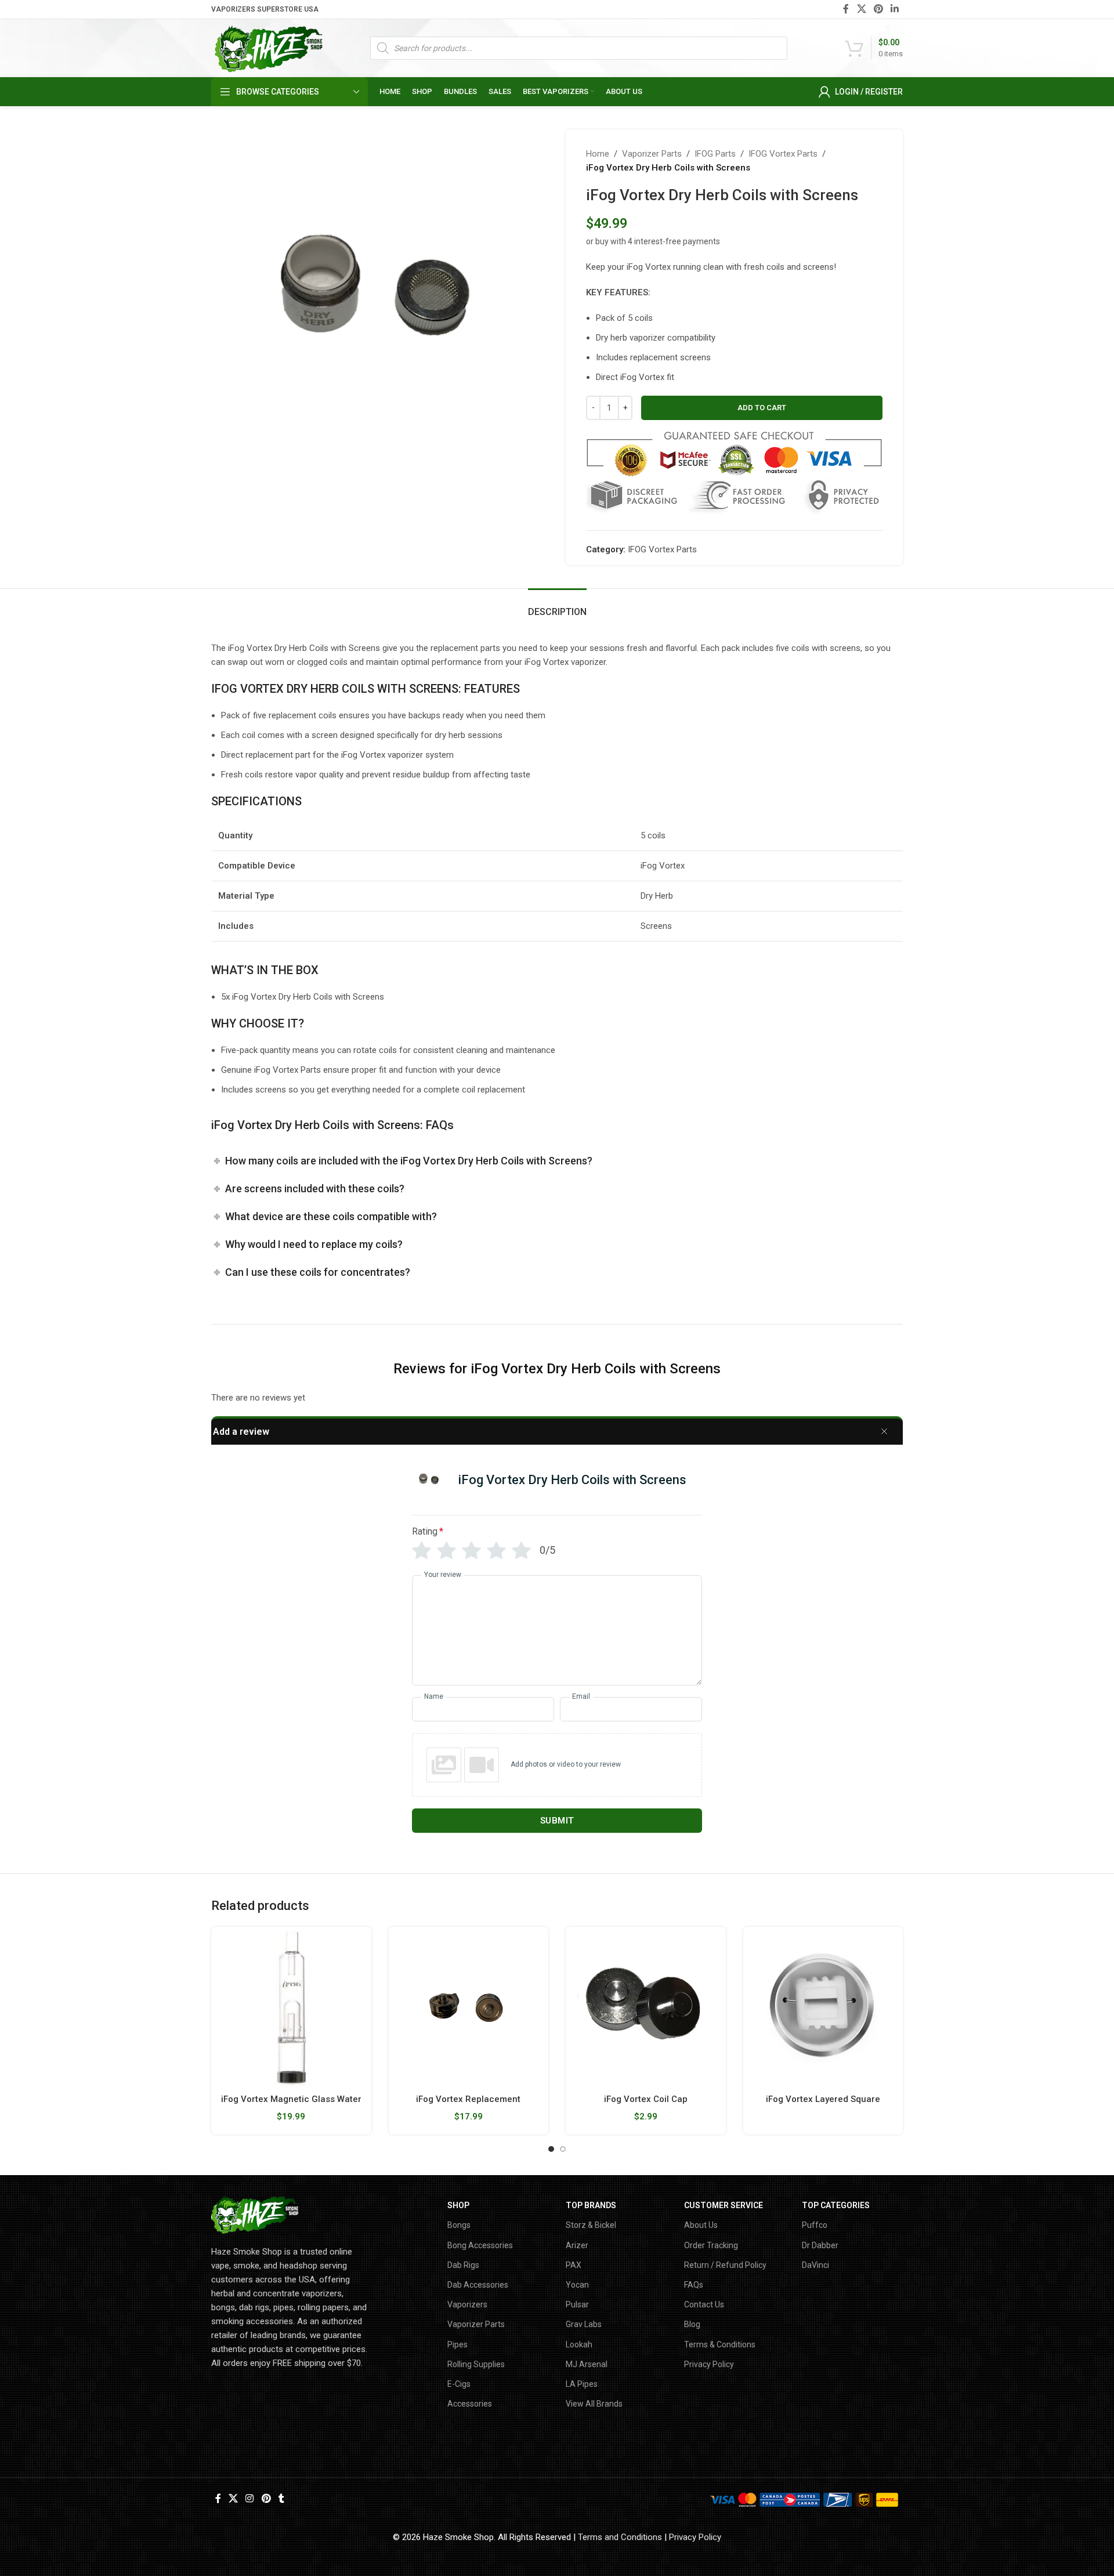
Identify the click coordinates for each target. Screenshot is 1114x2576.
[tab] (557, 606)
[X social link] (861, 9)
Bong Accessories (480, 2245)
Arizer (577, 2245)
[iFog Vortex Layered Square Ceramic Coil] (823, 2007)
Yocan (577, 2285)
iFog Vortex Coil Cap (646, 2099)
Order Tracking (711, 2245)
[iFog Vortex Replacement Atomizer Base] (469, 2007)
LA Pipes (582, 2384)
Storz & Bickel (591, 2225)
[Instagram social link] (250, 2499)
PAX (574, 2265)
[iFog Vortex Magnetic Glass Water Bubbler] (291, 2007)
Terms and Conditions (620, 2537)
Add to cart (762, 408)
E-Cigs (459, 2384)
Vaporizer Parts (652, 154)
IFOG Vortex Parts (783, 154)
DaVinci (815, 2265)
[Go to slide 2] (563, 2149)
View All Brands (594, 2404)
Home (598, 154)
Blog (692, 2324)
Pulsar (577, 2304)
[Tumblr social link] (281, 2499)
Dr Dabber (820, 2245)
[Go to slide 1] (551, 2149)
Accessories (470, 2404)
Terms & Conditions (720, 2345)
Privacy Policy (709, 2364)
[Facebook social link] (846, 9)
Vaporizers (467, 2304)
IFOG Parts (715, 154)
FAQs (694, 2285)
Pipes (457, 2345)
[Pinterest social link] (878, 9)
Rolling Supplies (476, 2364)
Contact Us (704, 2304)
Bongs (459, 2225)
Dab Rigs (463, 2265)
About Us (701, 2225)
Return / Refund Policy (725, 2265)
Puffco (815, 2225)
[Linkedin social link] (895, 9)
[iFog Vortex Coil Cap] (646, 2007)
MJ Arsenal (587, 2364)
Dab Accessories (478, 2285)
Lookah (579, 2345)
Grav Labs (584, 2324)
